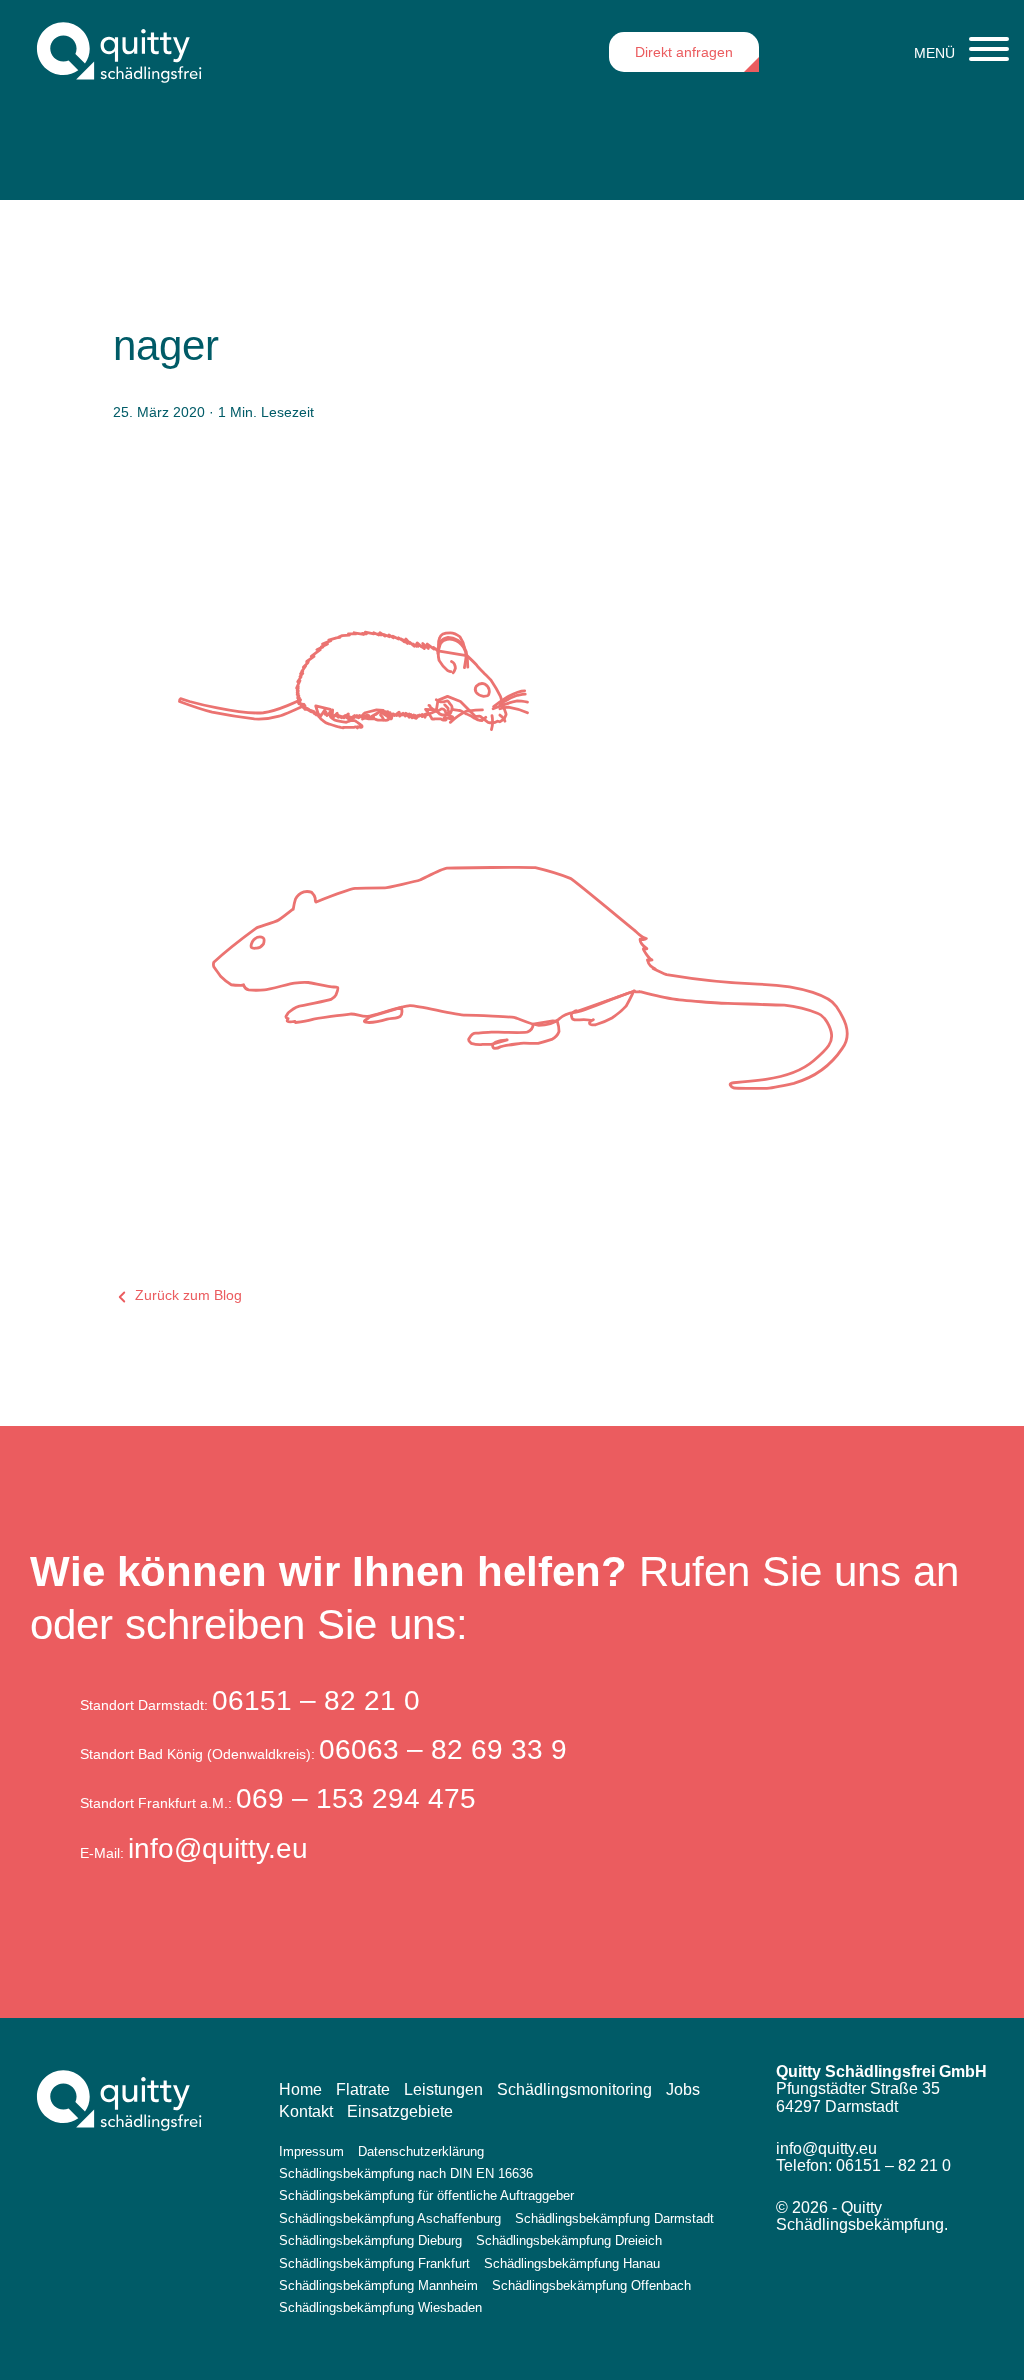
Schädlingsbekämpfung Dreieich (569, 2240)
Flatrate (363, 2089)
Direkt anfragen (684, 52)
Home (300, 2089)
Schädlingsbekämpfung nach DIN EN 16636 (406, 2173)
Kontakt (306, 2111)
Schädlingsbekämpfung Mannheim (378, 2285)
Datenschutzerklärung (421, 2151)
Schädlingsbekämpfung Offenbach (591, 2285)
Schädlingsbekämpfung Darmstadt (614, 2218)
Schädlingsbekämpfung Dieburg (370, 2240)
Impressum (311, 2151)
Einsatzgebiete (400, 2111)
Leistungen (443, 2089)
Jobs (683, 2089)
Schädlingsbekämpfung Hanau (572, 2263)
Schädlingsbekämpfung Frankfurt (374, 2263)
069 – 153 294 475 (356, 1798)
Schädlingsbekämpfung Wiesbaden (380, 2307)
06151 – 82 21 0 (316, 1700)
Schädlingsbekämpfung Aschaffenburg (390, 2218)
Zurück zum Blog (186, 1295)
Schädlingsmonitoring (574, 2089)
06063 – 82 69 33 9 (443, 1749)
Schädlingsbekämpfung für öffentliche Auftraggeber (426, 2195)
